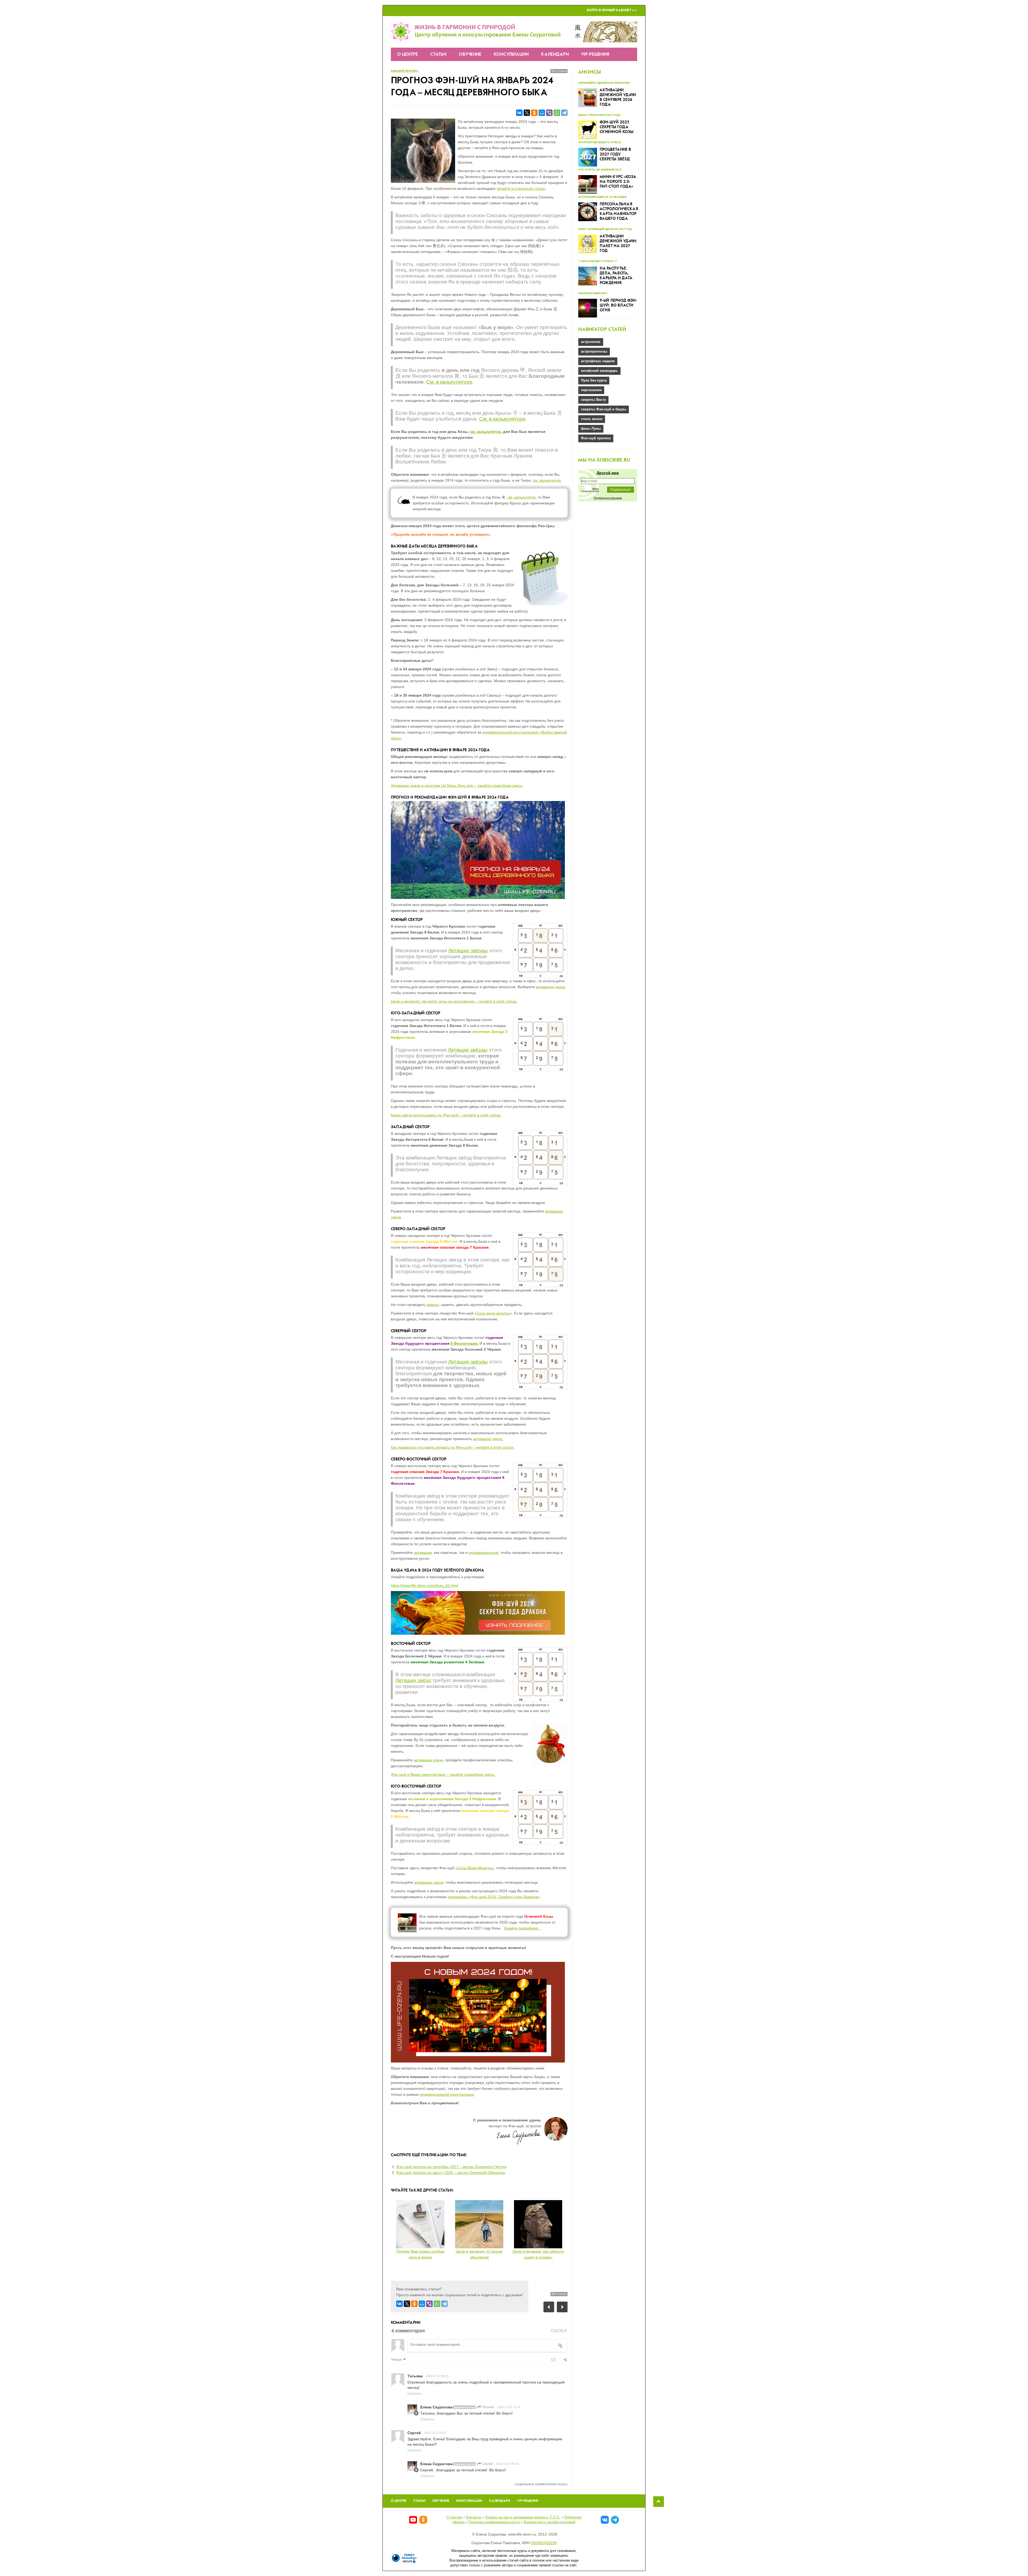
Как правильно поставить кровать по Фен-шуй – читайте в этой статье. (453, 1447)
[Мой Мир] (542, 113)
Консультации (511, 54)
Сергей (487, 2463)
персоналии (591, 390)
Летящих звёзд (413, 1680)
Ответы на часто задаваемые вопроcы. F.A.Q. (523, 2517)
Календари (555, 54)
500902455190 (544, 2543)
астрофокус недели (598, 361)
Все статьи (559, 71)
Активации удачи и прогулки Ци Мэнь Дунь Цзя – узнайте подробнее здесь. (457, 785)
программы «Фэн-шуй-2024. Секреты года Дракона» (494, 1897)
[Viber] (549, 113)
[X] (527, 113)
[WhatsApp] (557, 113)
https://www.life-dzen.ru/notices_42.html (424, 1585)
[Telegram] (564, 113)
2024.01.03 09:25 (437, 2376)
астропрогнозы (594, 351)
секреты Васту (593, 400)
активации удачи (551, 987)
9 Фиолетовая (464, 1343)
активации (423, 1553)
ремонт (433, 1305)
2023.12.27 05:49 (507, 2464)
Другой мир (608, 473)
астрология (591, 342)
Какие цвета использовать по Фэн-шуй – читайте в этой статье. (446, 1115)
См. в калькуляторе (449, 382)
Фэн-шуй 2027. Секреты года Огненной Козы (617, 127)
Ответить (415, 2393)
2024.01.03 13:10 (509, 2407)
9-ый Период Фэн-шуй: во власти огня (618, 305)
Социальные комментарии (541, 2484)
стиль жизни (592, 419)
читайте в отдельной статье (521, 188)
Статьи (438, 54)
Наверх (659, 2502)
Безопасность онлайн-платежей (549, 2522)
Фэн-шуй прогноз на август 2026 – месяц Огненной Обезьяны (451, 2173)
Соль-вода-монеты (493, 1313)
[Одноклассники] (534, 113)
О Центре (407, 54)
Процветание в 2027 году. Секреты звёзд (615, 154)
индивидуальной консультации (447, 2094)
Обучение (470, 54)
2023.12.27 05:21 (435, 2433)
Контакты (474, 2517)
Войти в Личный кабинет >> (612, 10)
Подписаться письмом (608, 498)
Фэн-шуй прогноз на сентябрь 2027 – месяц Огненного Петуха (451, 2167)
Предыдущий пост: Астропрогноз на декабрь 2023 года (549, 2307)
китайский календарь (599, 371)
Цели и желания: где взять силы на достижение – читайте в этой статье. (454, 1001)
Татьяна (488, 2407)
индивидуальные (484, 1553)
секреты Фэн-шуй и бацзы (604, 409)
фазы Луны (591, 428)
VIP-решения (595, 54)
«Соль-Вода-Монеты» (475, 1868)
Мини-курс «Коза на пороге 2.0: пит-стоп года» (618, 182)
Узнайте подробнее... (522, 1928)
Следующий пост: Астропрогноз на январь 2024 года (562, 2307)
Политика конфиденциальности (494, 2522)
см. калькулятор (485, 432)
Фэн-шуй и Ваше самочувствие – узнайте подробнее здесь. (443, 1774)
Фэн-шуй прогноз (404, 71)
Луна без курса (594, 380)
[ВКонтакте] (519, 113)
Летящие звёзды (468, 951)
